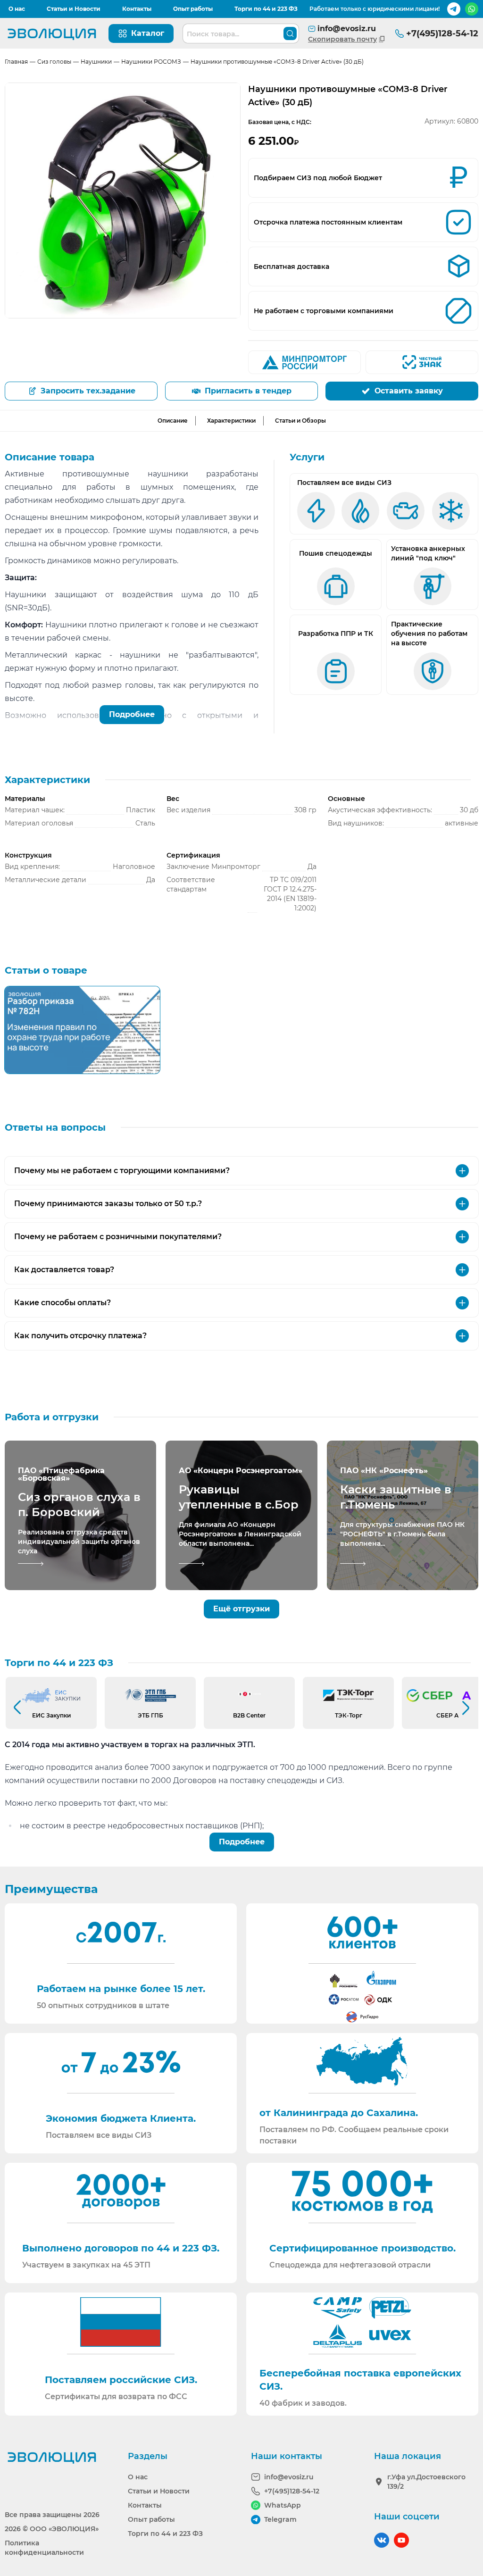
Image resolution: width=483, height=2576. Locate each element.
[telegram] (454, 9)
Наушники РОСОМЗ (151, 62)
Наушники (96, 62)
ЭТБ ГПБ (150, 1715)
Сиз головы (54, 62)
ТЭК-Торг (349, 1715)
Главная (16, 62)
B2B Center (249, 1715)
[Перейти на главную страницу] (52, 33)
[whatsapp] (472, 9)
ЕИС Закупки (51, 1715)
